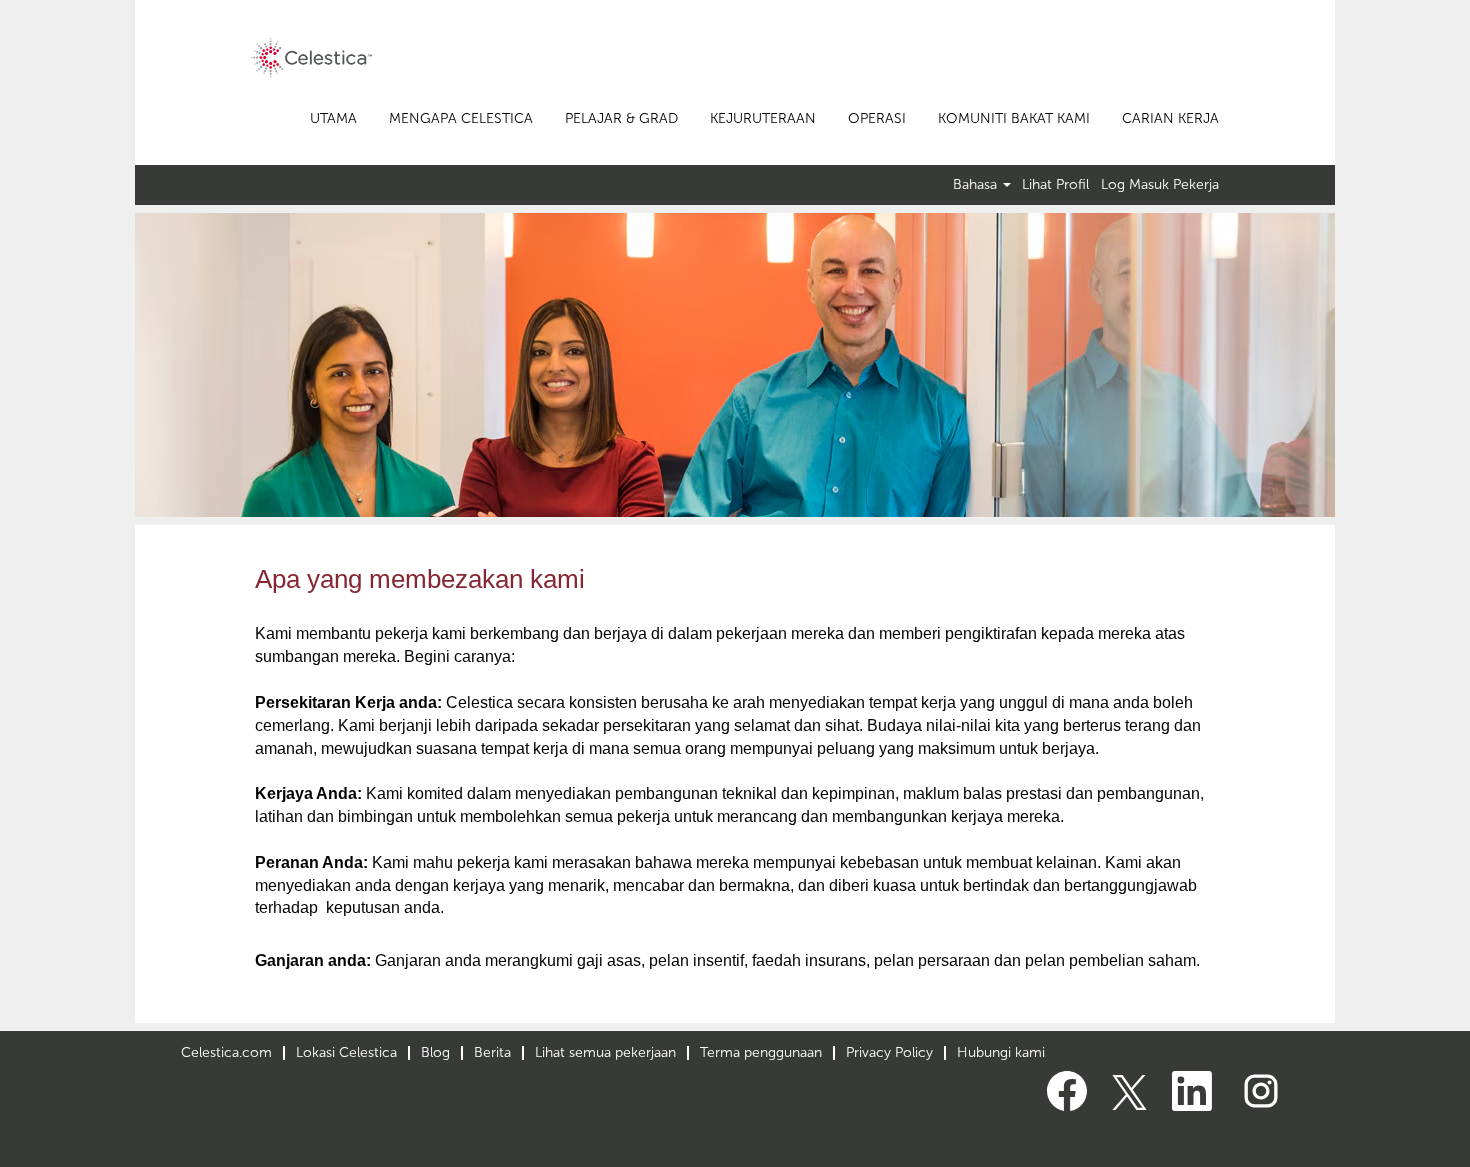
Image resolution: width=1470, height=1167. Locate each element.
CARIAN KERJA (1170, 118)
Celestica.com (226, 1052)
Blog (435, 1052)
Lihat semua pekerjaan (605, 1052)
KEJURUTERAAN (763, 118)
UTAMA (333, 118)
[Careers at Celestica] (311, 57)
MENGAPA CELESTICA (461, 118)
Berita (492, 1052)
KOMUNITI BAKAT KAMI (1014, 118)
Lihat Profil (1055, 185)
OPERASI (877, 118)
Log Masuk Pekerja (1160, 185)
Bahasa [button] (977, 185)
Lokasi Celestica (346, 1052)
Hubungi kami (1001, 1052)
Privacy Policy (889, 1052)
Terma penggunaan (761, 1052)
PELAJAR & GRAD (621, 118)
